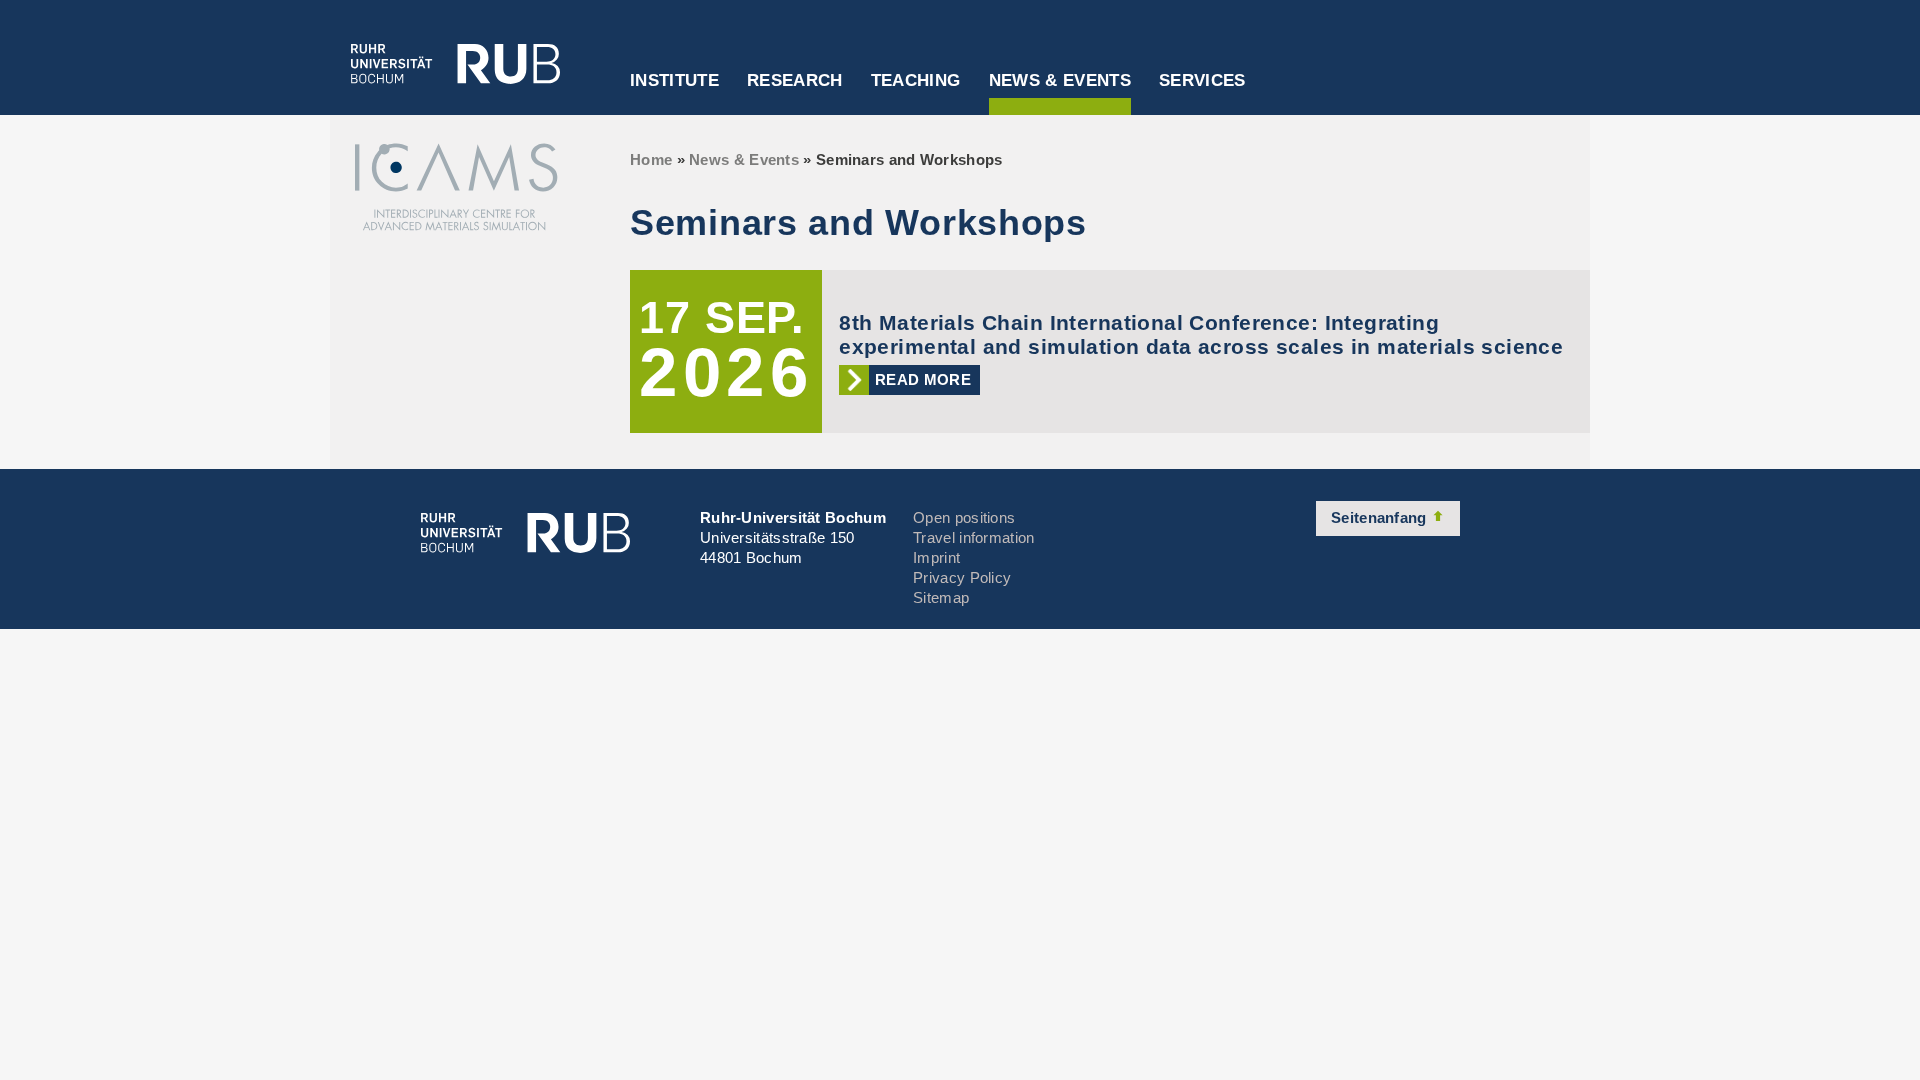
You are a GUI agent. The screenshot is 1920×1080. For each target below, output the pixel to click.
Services (1202, 81)
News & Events (1060, 81)
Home (651, 159)
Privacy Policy (962, 577)
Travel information (973, 537)
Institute (674, 81)
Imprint (936, 557)
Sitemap (941, 597)
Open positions (964, 517)
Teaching (916, 81)
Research (795, 81)
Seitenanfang (1381, 517)
